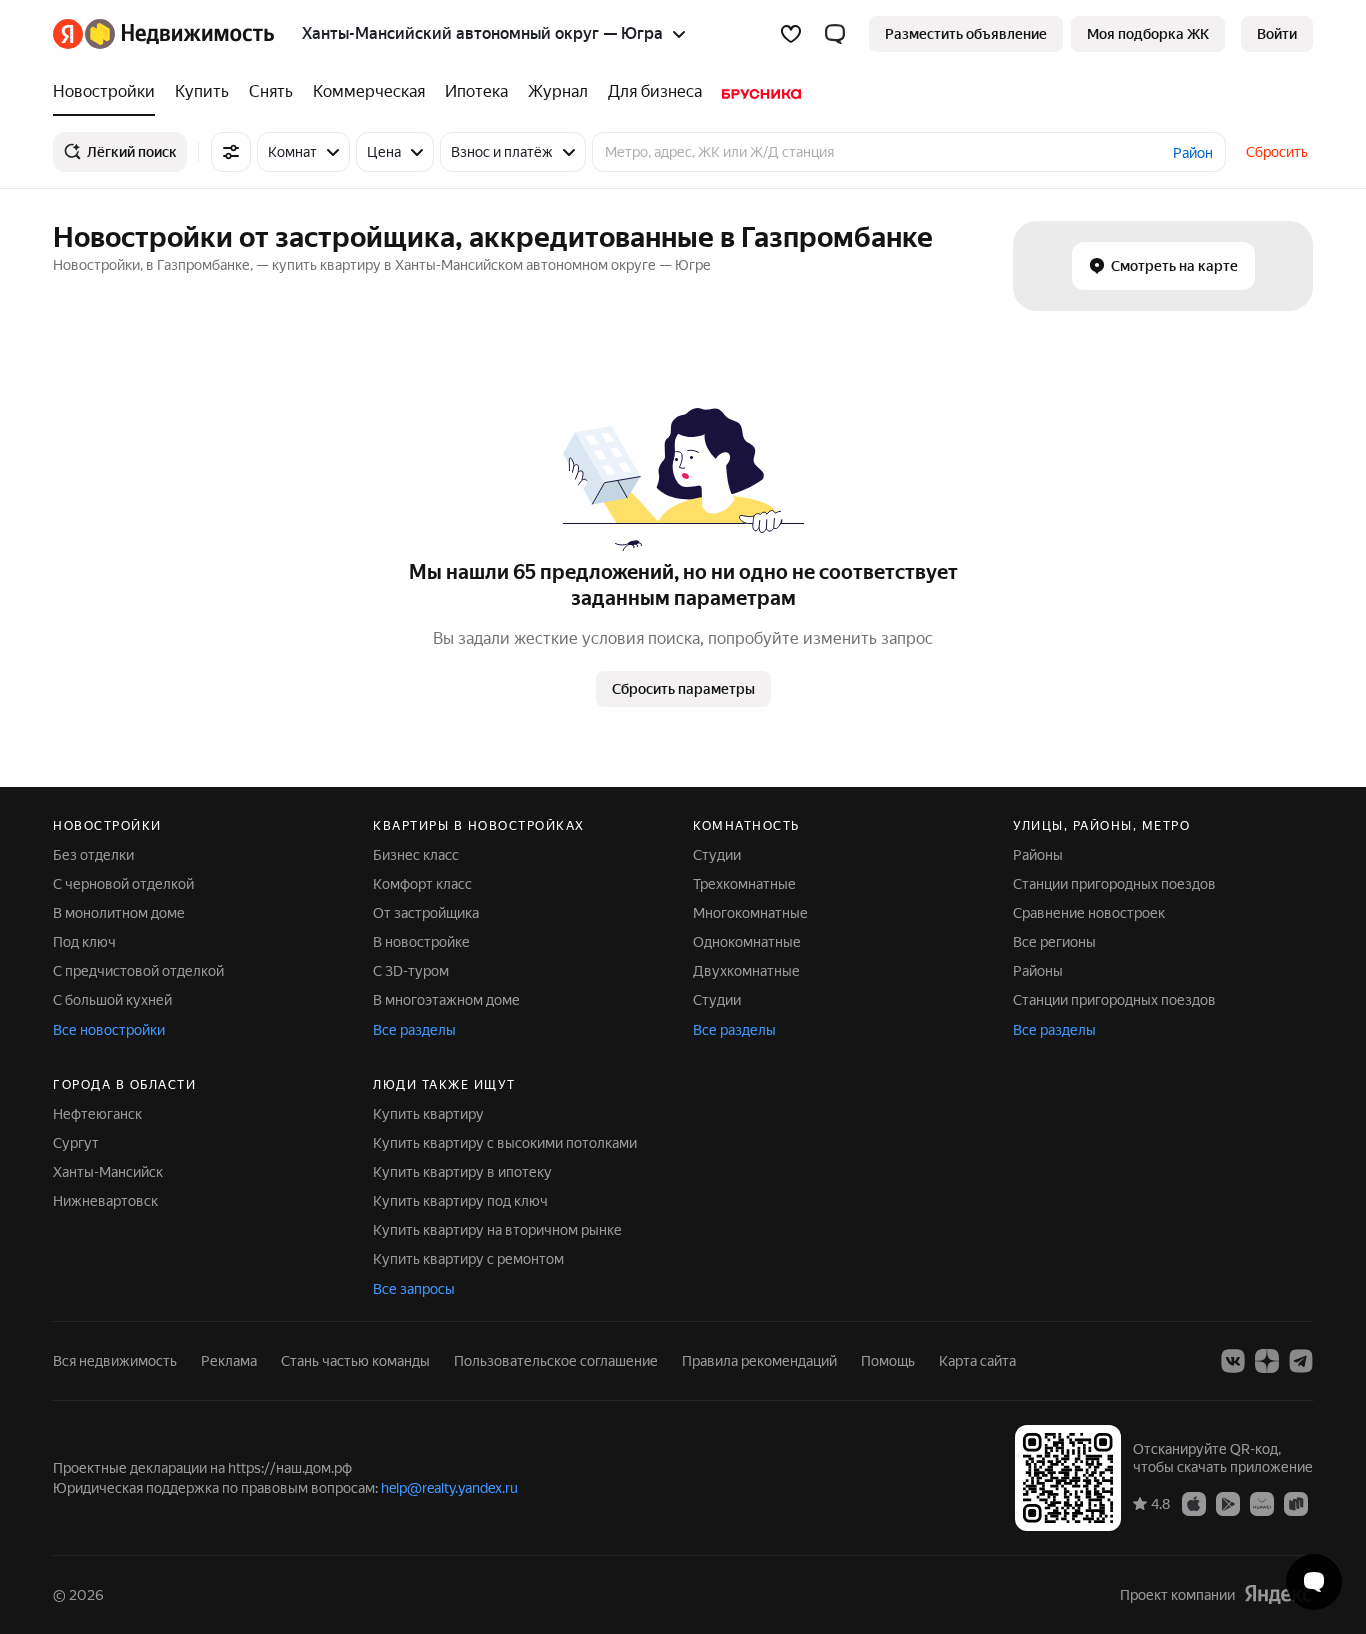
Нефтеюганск (97, 1114)
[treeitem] (109, 92)
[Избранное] (791, 34)
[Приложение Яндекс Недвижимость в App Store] (1194, 1503)
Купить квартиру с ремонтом (468, 1259)
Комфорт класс (422, 884)
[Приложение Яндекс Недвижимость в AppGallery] (1262, 1503)
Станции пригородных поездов (1114, 884)
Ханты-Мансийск (108, 1172)
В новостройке (421, 942)
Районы (1038, 855)
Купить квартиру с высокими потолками (505, 1143)
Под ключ (84, 942)
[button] (835, 34)
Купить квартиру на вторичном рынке (497, 1230)
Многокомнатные (750, 913)
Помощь (888, 1361)
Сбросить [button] (1277, 152)
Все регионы (1054, 942)
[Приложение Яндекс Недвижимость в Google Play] (1228, 1503)
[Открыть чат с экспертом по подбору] (1314, 1582)
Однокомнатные (747, 942)
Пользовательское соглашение (556, 1361)
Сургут (76, 1143)
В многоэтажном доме (446, 1000)
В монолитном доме (119, 913)
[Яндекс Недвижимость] (163, 34)
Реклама (229, 1361)
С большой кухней (112, 1000)
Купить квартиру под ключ (460, 1201)
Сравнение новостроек (1089, 913)
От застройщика (426, 913)
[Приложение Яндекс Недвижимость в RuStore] (1296, 1503)
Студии (717, 855)
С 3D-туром (411, 971)
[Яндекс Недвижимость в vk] (1233, 1361)
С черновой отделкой (123, 884)
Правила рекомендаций (759, 1361)
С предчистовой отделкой (138, 971)
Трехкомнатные (744, 884)
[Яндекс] (1278, 1594)
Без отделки (93, 855)
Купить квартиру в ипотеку (462, 1172)
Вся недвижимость (115, 1361)
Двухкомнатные (746, 971)
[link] (1277, 34)
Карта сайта (977, 1361)
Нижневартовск (105, 1201)
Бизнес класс (416, 855)
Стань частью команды (355, 1361)
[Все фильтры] (231, 152)
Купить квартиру (428, 1114)
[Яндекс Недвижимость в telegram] (1301, 1361)
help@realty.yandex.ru (449, 1488)
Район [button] (1193, 153)
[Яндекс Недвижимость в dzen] (1267, 1361)
